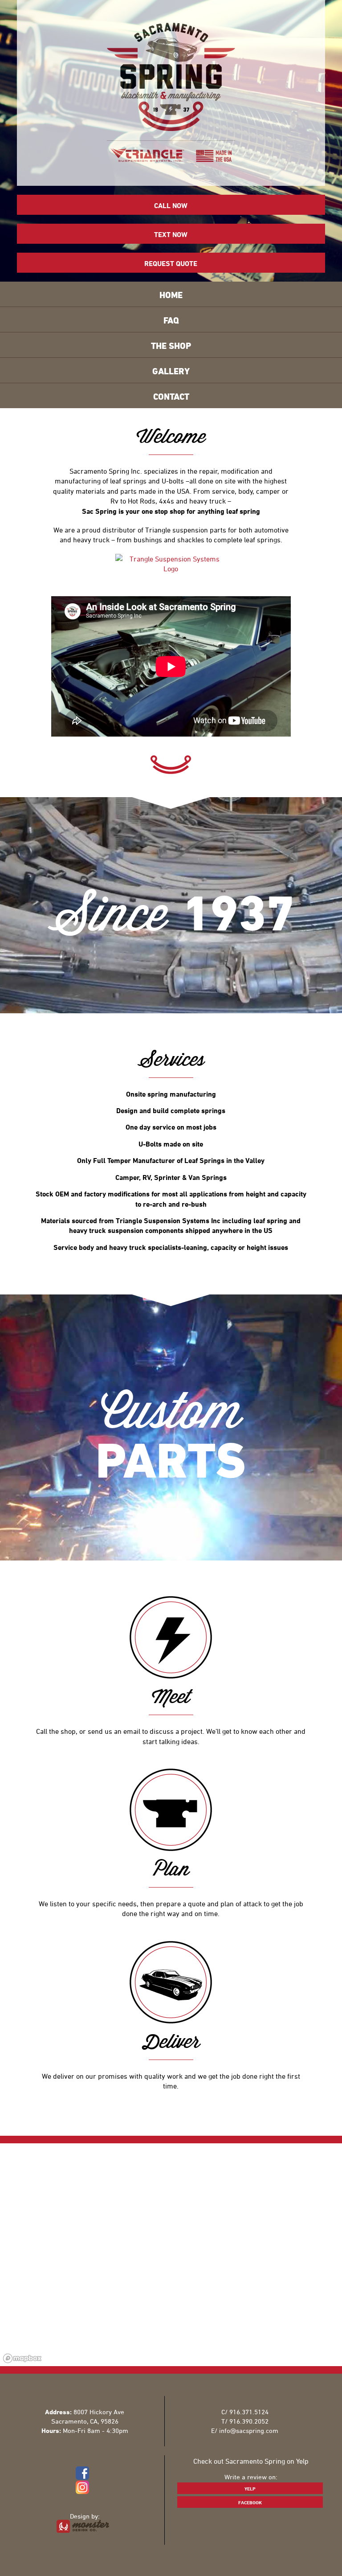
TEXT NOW (171, 234)
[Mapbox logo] (22, 2358)
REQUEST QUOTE (171, 263)
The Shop (171, 346)
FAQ (171, 320)
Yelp (250, 2488)
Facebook (250, 2502)
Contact (171, 396)
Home (171, 295)
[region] (171, 2255)
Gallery (171, 371)
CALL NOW (171, 205)
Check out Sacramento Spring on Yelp (251, 2461)
